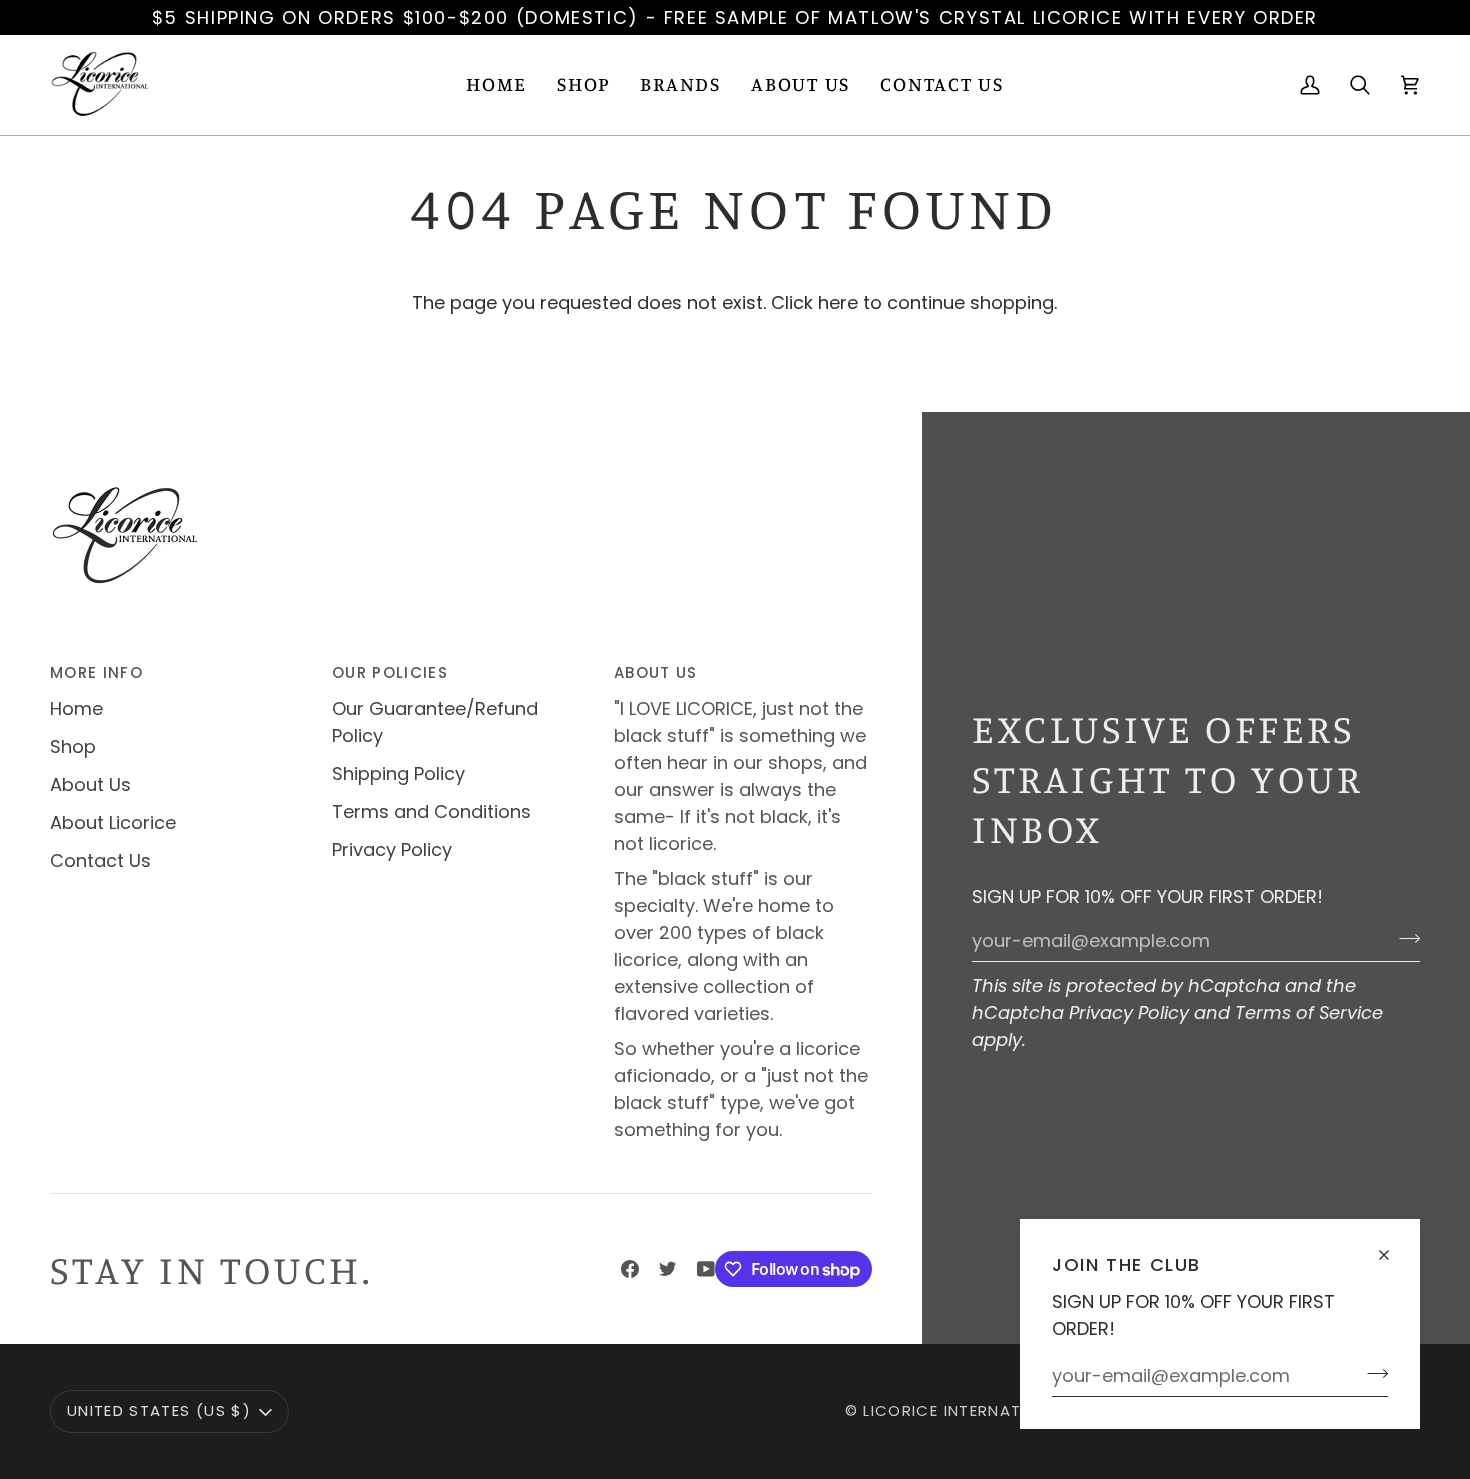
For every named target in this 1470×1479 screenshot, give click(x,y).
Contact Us (100, 860)
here (838, 302)
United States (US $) (159, 1410)
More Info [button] (96, 672)
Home (76, 708)
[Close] (1392, 1246)
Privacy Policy (1129, 1012)
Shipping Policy (398, 773)
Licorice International (966, 1410)
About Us (90, 784)
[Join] (1371, 1373)
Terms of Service (1309, 1012)
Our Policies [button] (390, 672)
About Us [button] (656, 672)
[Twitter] (668, 1269)
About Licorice (113, 822)
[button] (583, 85)
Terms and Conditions (431, 811)
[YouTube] (706, 1269)
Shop (73, 746)
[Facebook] (630, 1269)
